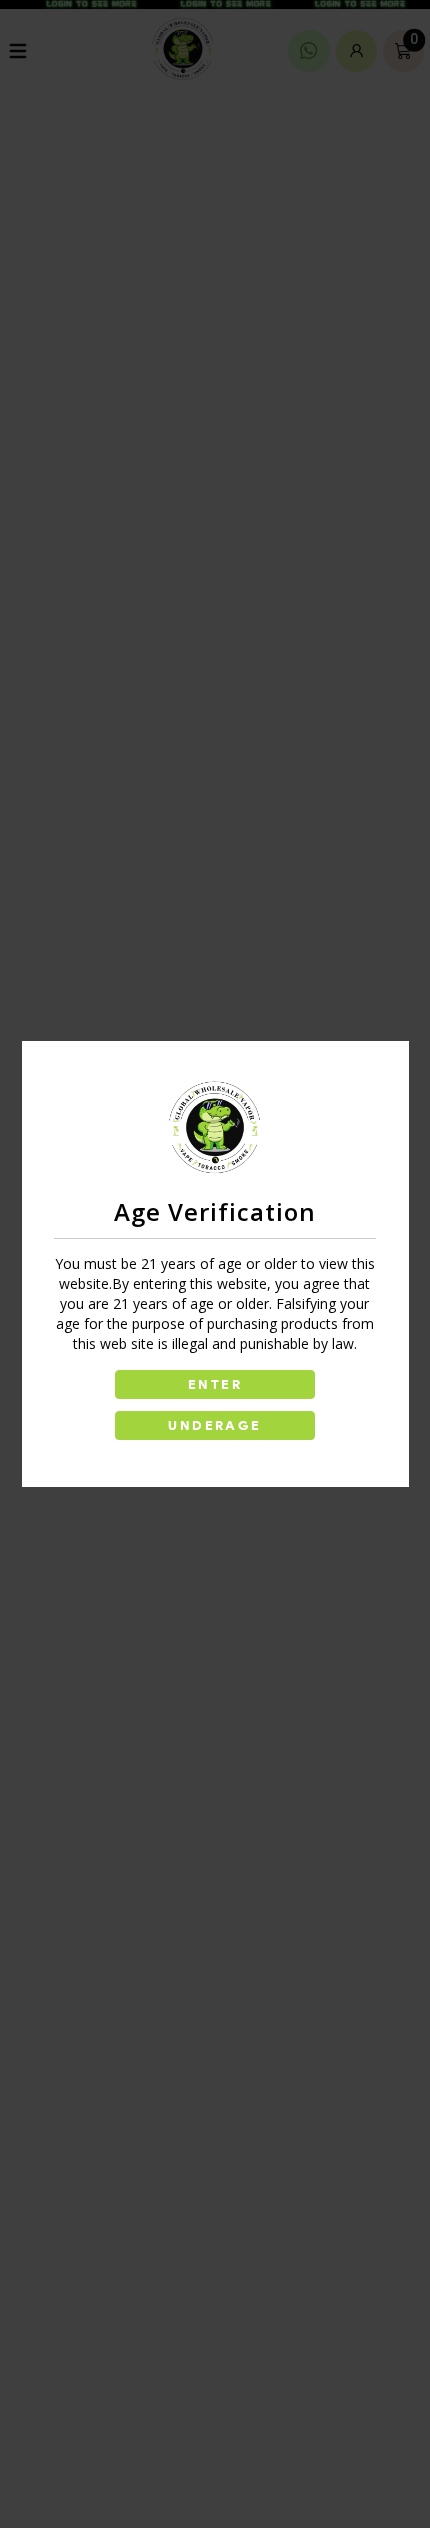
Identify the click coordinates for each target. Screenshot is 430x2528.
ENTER (215, 1384)
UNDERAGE (214, 1425)
